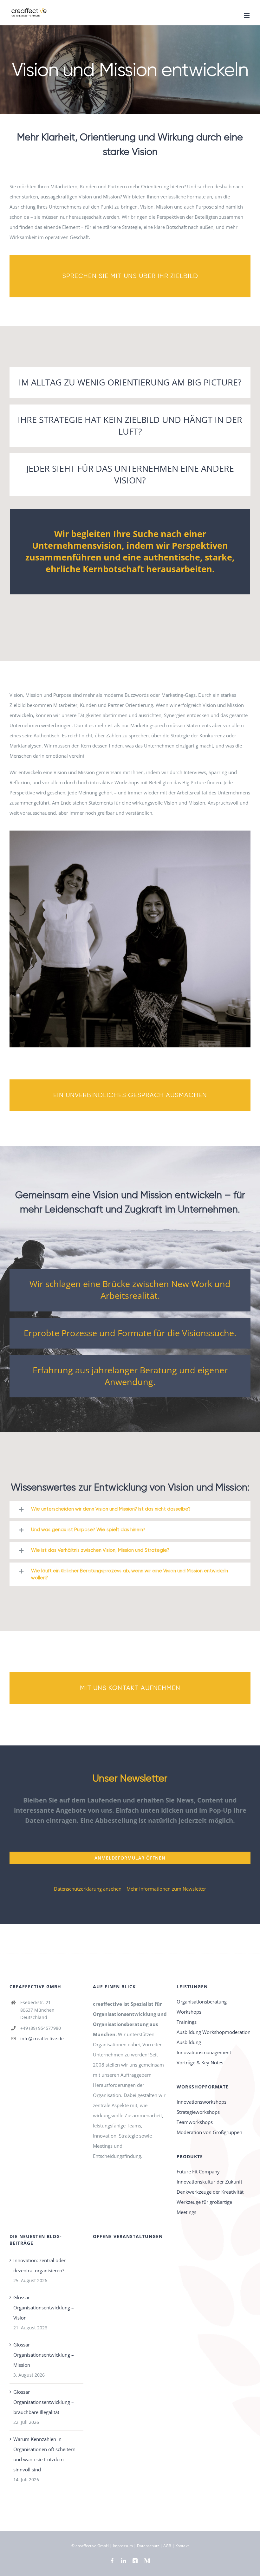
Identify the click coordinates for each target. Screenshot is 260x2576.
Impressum (123, 2546)
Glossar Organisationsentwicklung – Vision (44, 2307)
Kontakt (182, 2546)
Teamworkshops (195, 2122)
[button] (130, 1509)
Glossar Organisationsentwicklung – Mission (44, 2355)
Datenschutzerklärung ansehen (88, 1889)
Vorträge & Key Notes (200, 2062)
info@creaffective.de (42, 2039)
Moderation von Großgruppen (209, 2132)
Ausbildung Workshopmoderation (214, 2032)
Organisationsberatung (202, 2002)
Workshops (189, 2012)
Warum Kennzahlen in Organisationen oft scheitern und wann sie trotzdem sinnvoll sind (44, 2454)
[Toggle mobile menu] (247, 15)
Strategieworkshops (198, 2112)
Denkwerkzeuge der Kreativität (210, 2192)
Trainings (187, 2022)
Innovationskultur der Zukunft (209, 2182)
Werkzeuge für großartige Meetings (204, 2207)
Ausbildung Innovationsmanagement (204, 2047)
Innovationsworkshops (201, 2102)
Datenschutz (148, 2546)
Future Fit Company (198, 2171)
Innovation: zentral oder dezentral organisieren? (39, 2265)
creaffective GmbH (92, 2546)
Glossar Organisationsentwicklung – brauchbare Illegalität (44, 2402)
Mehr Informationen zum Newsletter (166, 1889)
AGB (167, 2546)
